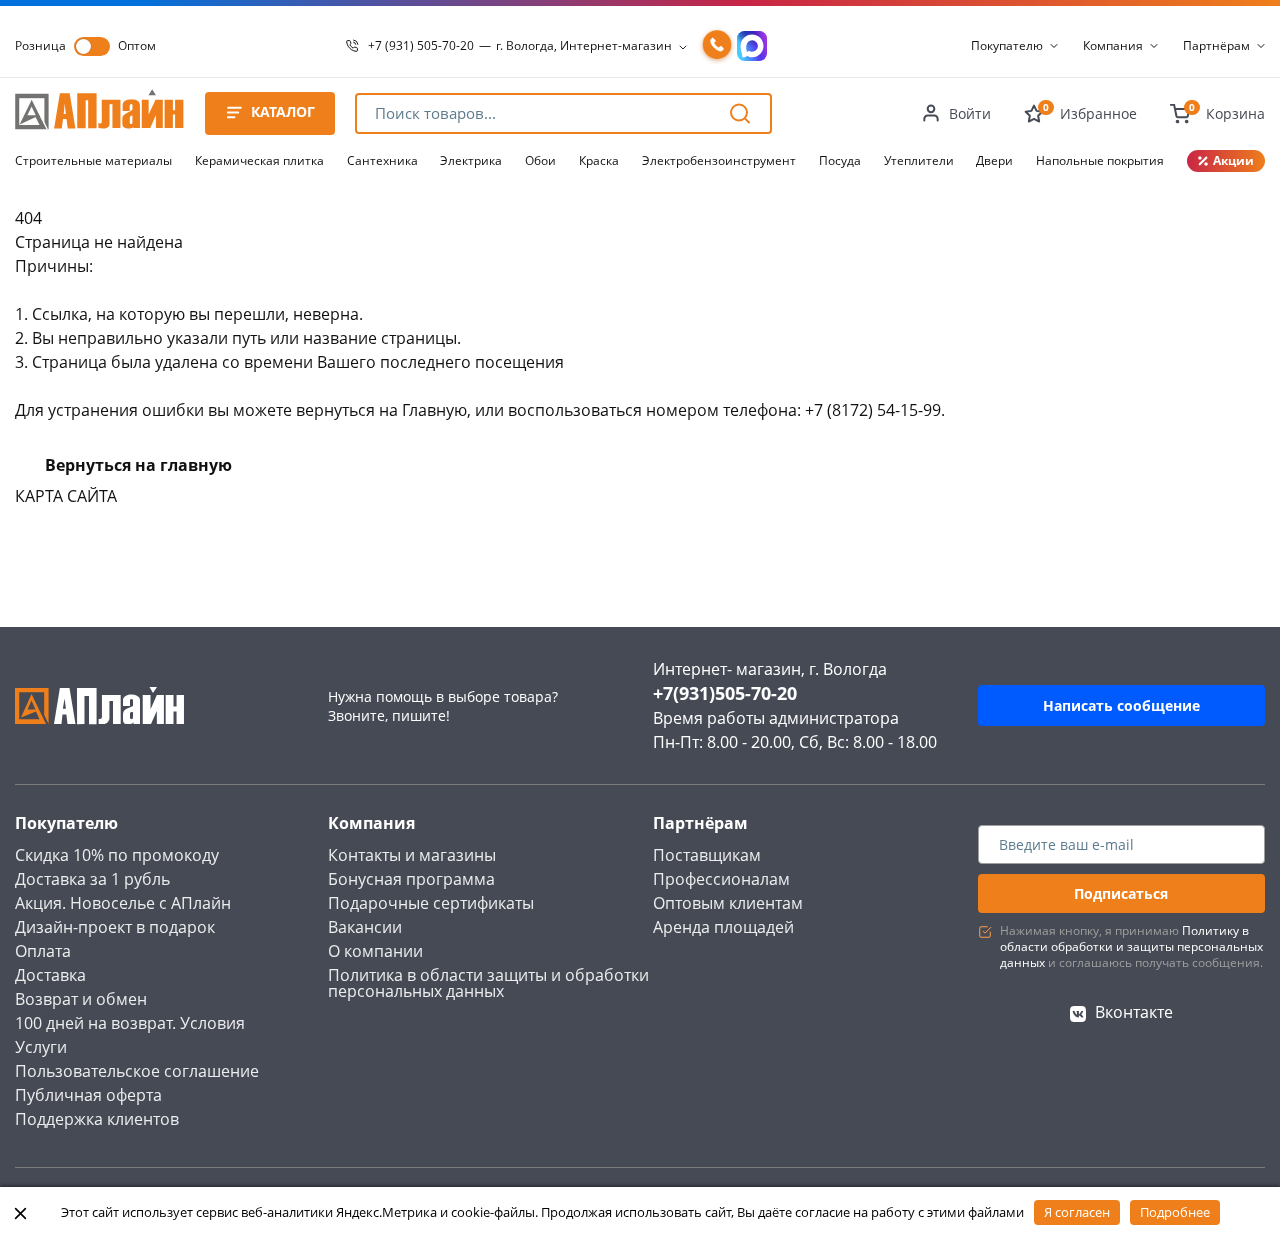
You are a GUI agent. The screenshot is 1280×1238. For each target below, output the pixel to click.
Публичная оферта (88, 1095)
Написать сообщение (1121, 705)
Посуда (840, 160)
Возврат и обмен (81, 999)
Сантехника (382, 160)
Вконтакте (1134, 1012)
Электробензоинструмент (719, 160)
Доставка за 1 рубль (92, 879)
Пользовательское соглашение (137, 1071)
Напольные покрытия (1100, 160)
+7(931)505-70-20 (725, 693)
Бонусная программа (411, 879)
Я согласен (1077, 1212)
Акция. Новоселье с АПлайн (123, 903)
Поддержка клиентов (97, 1119)
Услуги (41, 1047)
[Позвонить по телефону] (717, 46)
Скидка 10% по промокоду (117, 855)
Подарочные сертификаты (431, 903)
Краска (599, 160)
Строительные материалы (93, 160)
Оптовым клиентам (728, 903)
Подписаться (1121, 893)
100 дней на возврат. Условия (130, 1023)
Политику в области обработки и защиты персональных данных (1131, 946)
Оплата (43, 951)
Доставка (50, 975)
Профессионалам (721, 879)
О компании (375, 951)
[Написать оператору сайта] (752, 46)
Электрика (471, 160)
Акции (1233, 160)
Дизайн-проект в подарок (115, 927)
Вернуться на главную (138, 465)
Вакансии (365, 927)
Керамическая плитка (259, 160)
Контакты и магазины (412, 855)
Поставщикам (707, 855)
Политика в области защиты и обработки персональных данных (488, 983)
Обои (540, 160)
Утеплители (919, 160)
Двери (994, 160)
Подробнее (1175, 1212)
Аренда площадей (723, 927)
